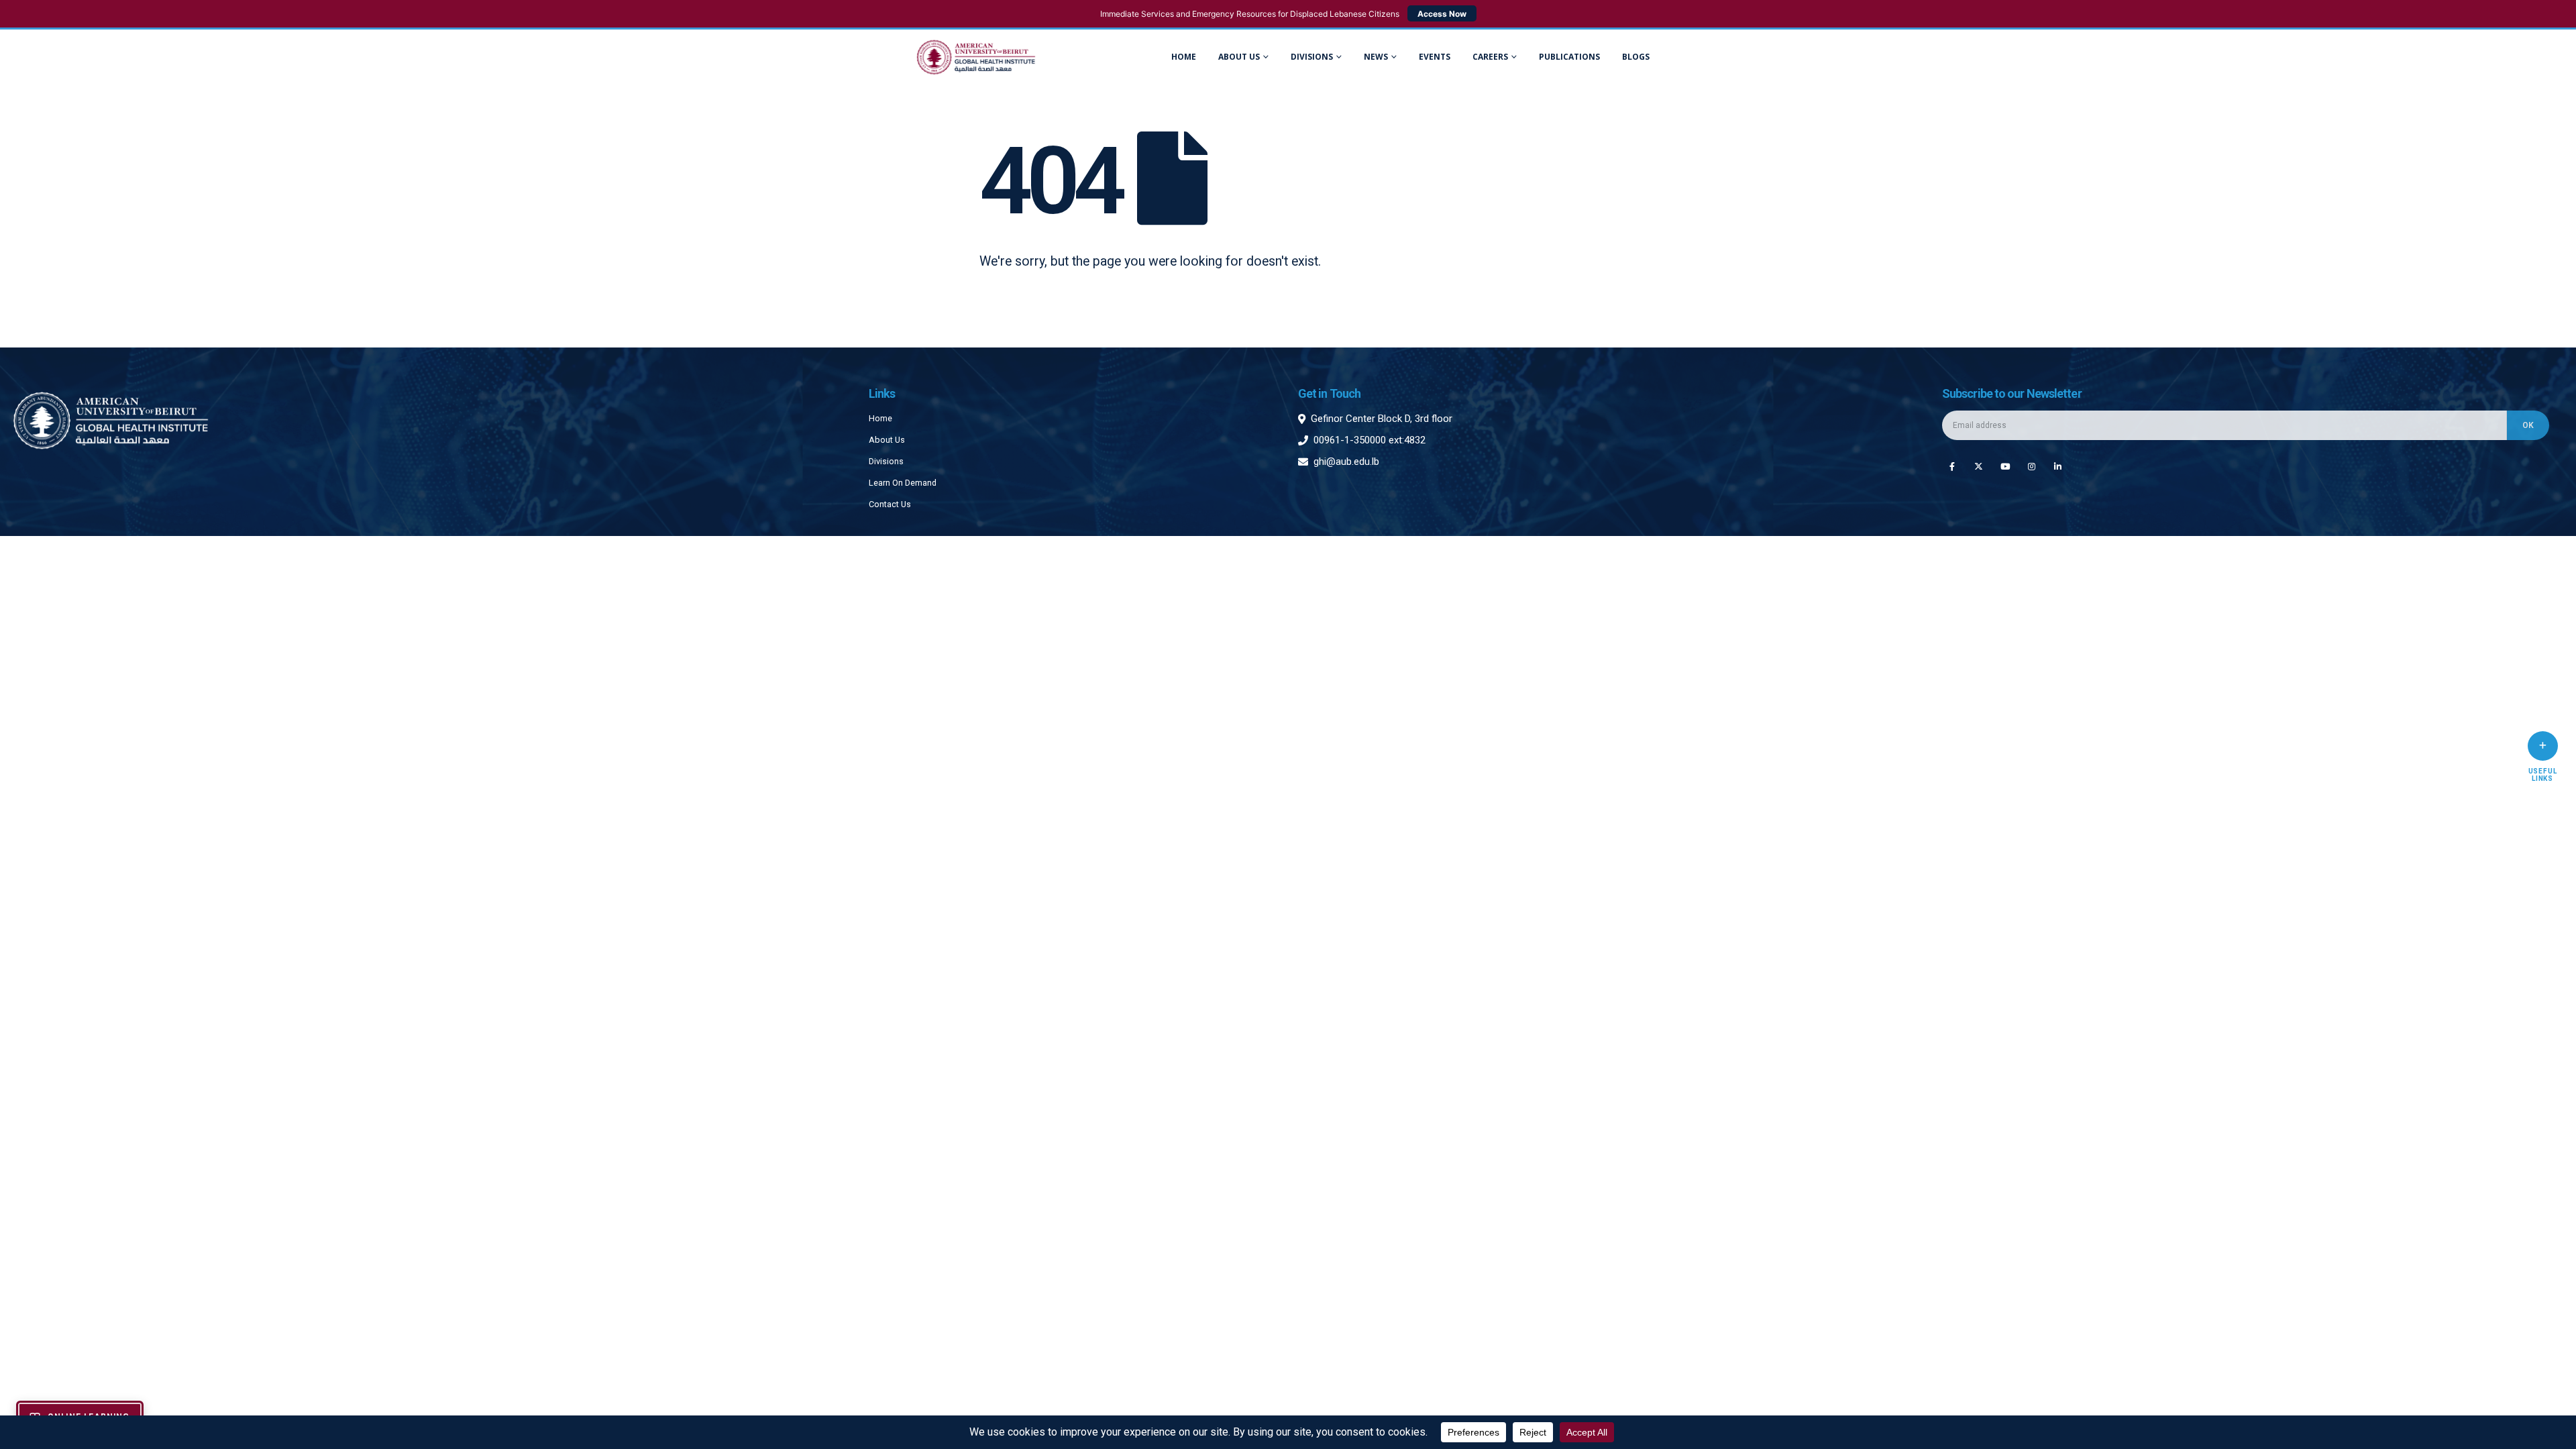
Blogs (1636, 57)
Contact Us (890, 504)
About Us (1239, 57)
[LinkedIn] (2058, 466)
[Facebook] (1952, 466)
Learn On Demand (903, 483)
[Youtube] (2005, 466)
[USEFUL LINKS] (2543, 746)
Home (1184, 57)
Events (1435, 57)
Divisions (886, 461)
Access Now (1442, 14)
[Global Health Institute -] (976, 57)
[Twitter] (1979, 466)
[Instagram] (2032, 466)
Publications (1569, 57)
